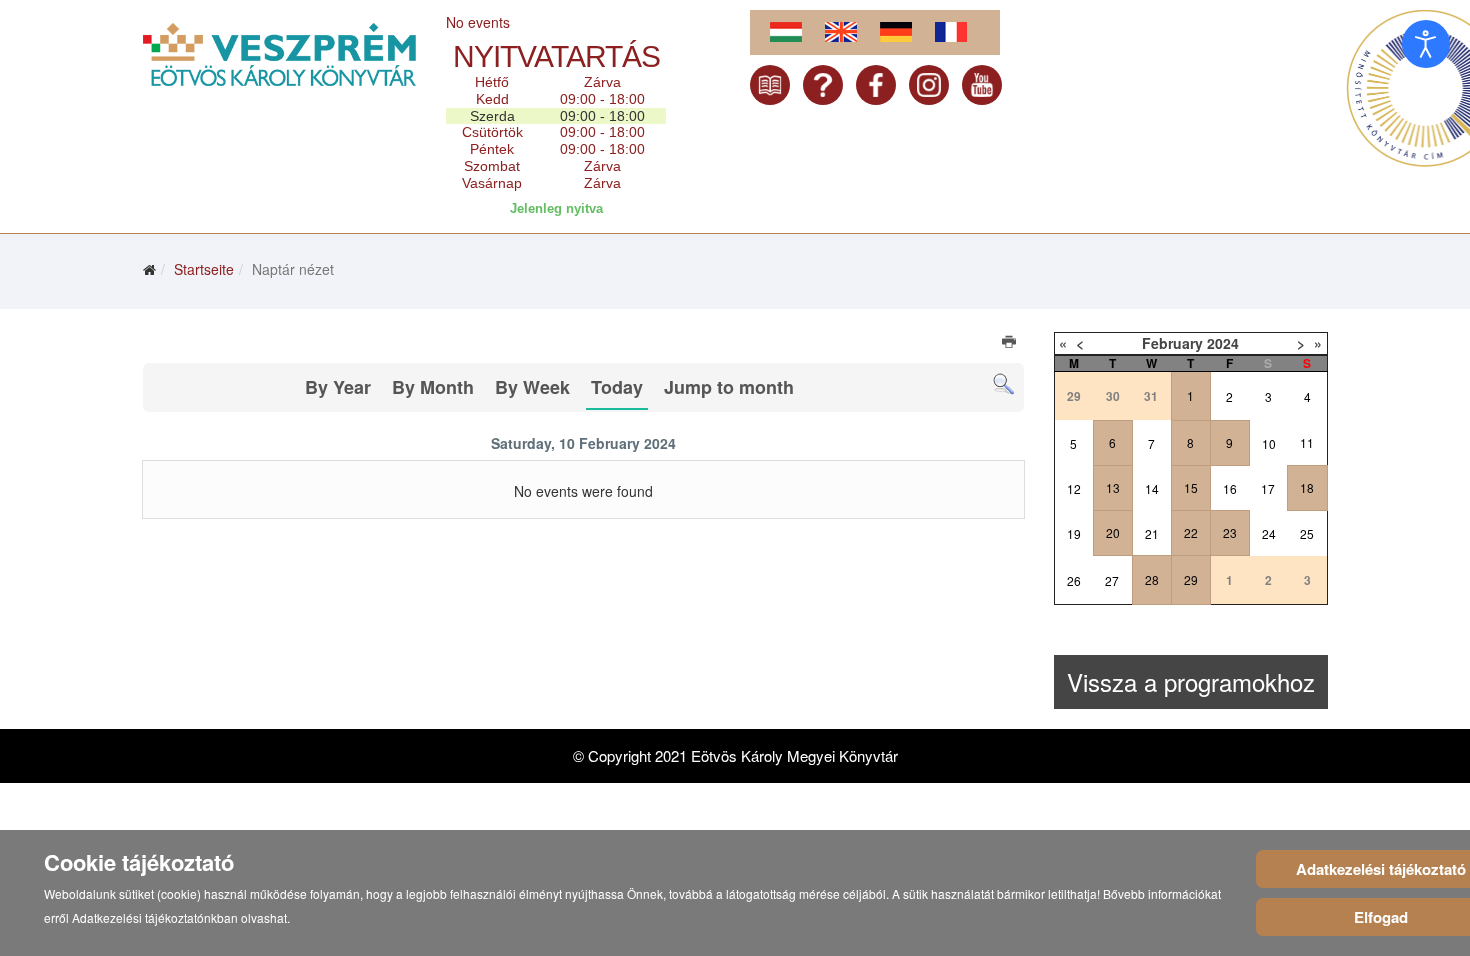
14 (1152, 488)
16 (1230, 488)
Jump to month (729, 387)
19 (1074, 533)
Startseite (204, 269)
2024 (1223, 343)
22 (1191, 532)
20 (1113, 532)
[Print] (1010, 344)
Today (617, 387)
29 (1191, 579)
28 (1152, 579)
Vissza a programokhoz (1191, 681)
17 (1268, 488)
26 (1074, 580)
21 (1152, 533)
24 (1269, 533)
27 (1112, 580)
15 (1191, 487)
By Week (532, 387)
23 (1230, 532)
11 (1307, 442)
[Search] (1003, 384)
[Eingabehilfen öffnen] (1426, 44)
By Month (433, 387)
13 (1113, 487)
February (1172, 343)
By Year (338, 387)
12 (1074, 488)
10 (1269, 443)
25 (1307, 533)
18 (1307, 487)
